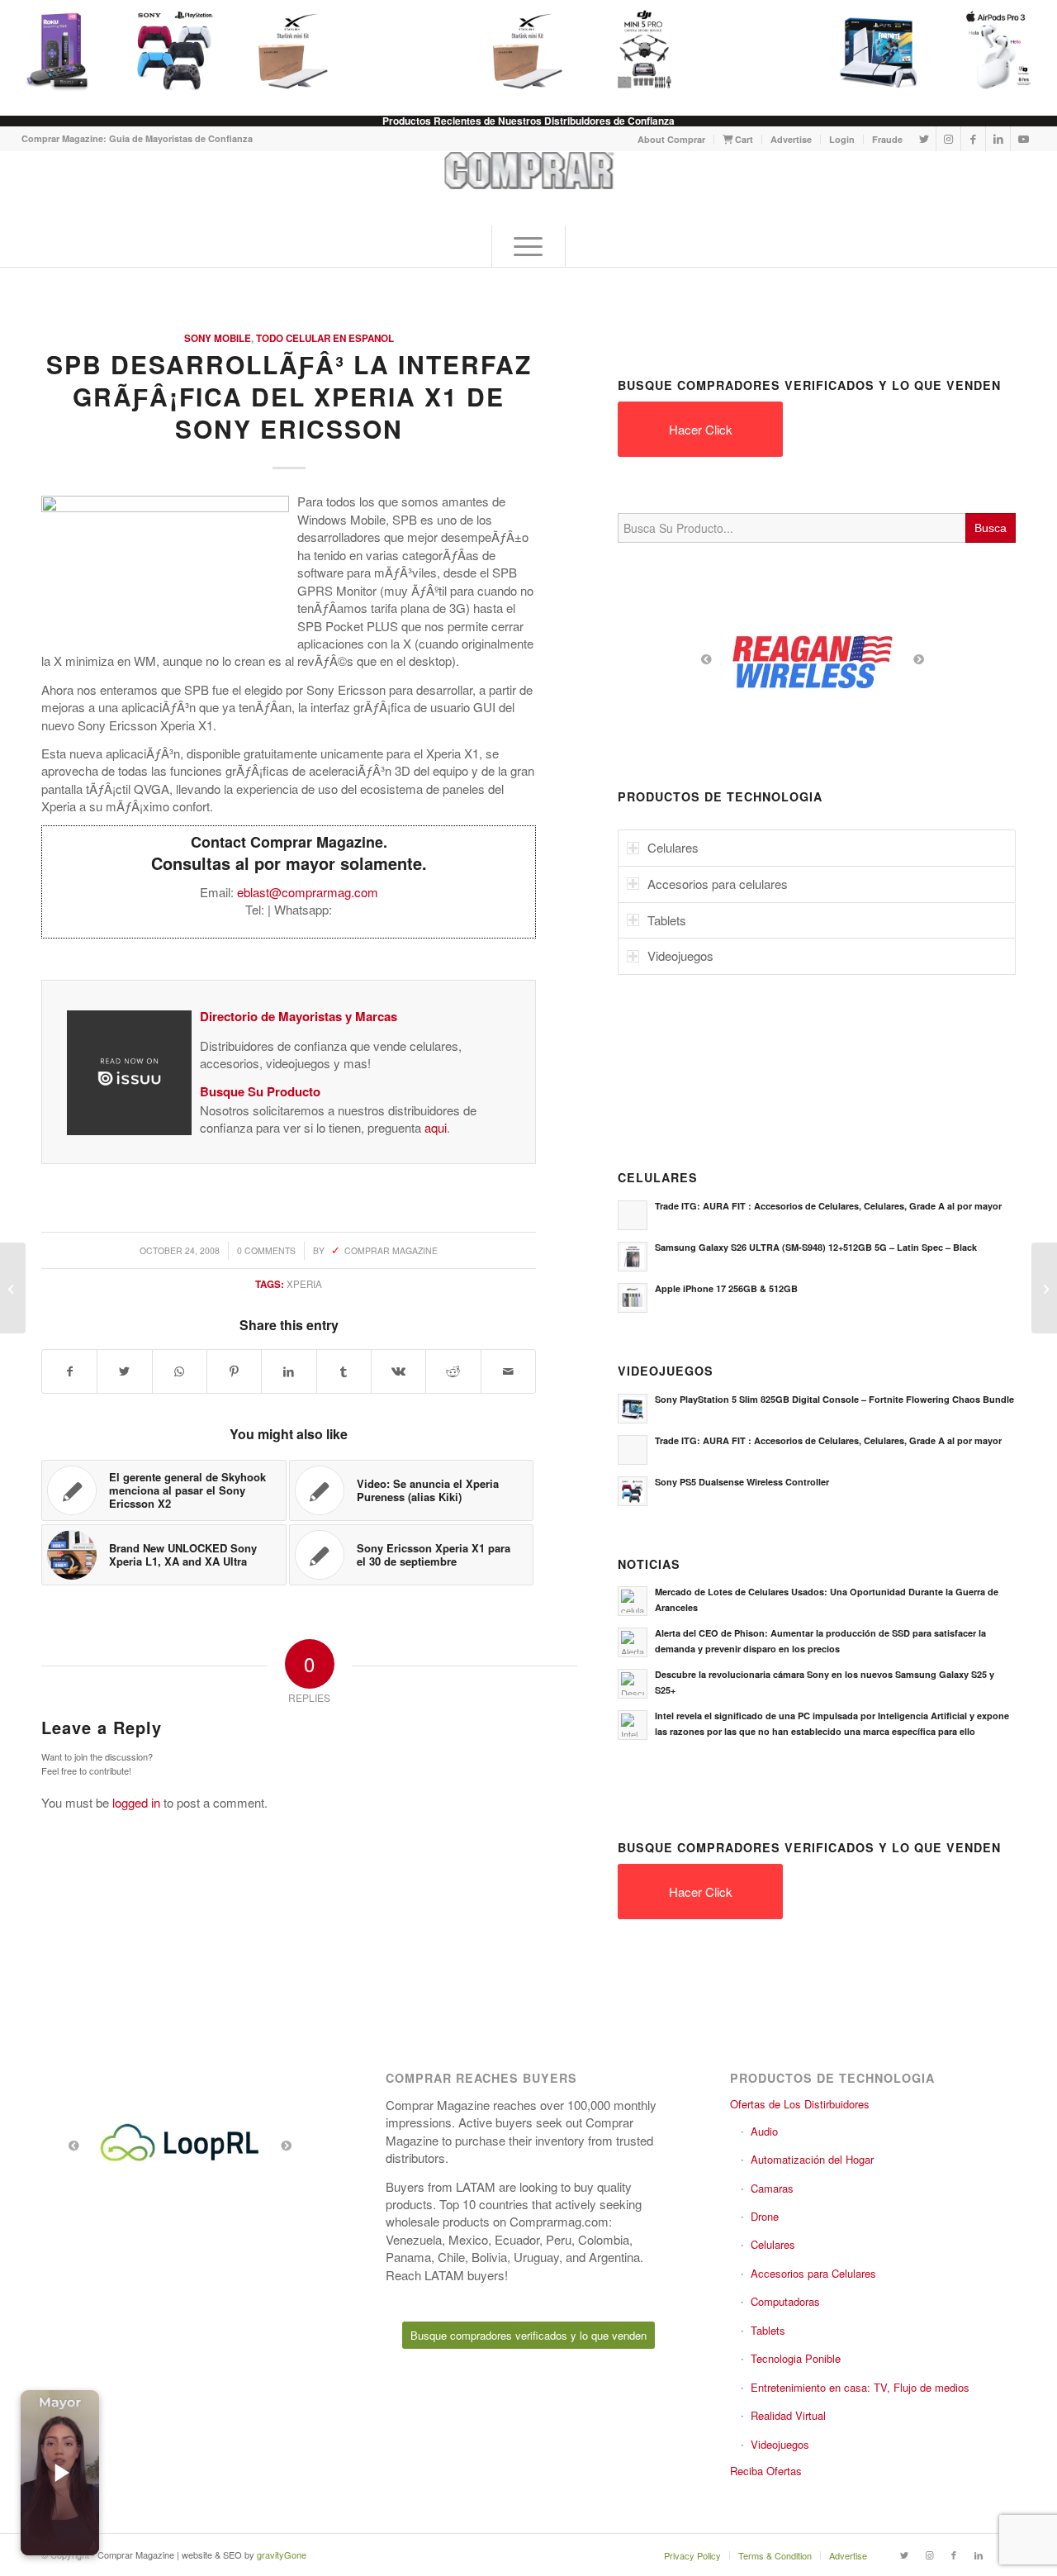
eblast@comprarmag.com (308, 892)
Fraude (887, 139)
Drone (765, 2216)
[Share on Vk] (398, 1371)
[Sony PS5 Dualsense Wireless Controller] (175, 50)
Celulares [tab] (673, 847)
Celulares (773, 2244)
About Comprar (671, 139)
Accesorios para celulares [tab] (718, 884)
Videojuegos (780, 2444)
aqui (436, 1127)
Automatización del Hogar (812, 2159)
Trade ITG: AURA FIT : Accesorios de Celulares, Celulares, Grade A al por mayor (828, 1206)
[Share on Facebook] (69, 1371)
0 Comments (266, 1250)
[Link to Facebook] (973, 139)
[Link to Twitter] (924, 139)
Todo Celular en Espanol (325, 338)
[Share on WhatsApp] (180, 1371)
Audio (764, 2131)
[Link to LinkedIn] (998, 139)
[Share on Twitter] (124, 1371)
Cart (743, 139)
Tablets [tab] (667, 920)
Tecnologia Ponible (796, 2358)
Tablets (768, 2330)
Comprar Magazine (391, 1250)
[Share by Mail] (508, 1371)
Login (842, 139)
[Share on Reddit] (453, 1371)
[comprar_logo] (528, 188)
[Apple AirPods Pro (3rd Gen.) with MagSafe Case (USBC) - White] (996, 50)
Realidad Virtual (788, 2415)
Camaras (772, 2188)
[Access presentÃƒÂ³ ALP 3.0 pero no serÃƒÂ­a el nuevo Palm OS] (13, 1288)
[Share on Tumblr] (344, 1371)
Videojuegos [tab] (680, 955)
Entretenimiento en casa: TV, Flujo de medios (860, 2387)
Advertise (791, 139)
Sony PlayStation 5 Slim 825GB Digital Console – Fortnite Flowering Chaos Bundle (834, 1399)
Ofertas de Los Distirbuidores (800, 2104)
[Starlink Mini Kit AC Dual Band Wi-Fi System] (292, 50)
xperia (304, 1284)
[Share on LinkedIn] (289, 1371)
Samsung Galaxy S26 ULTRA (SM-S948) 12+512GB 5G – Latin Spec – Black (816, 1247)
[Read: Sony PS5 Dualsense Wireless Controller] (633, 1491)
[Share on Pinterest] (234, 1371)
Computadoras (785, 2301)
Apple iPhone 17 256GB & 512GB (726, 1288)
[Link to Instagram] (948, 139)
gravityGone (282, 2555)
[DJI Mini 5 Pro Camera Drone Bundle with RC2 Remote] (644, 50)
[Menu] (528, 246)
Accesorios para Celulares (813, 2273)
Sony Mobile (218, 338)
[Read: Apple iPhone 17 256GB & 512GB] (633, 1298)
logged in (136, 1802)
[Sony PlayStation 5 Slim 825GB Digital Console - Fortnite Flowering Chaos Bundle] (879, 50)
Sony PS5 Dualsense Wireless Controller (742, 1482)
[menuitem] (672, 139)
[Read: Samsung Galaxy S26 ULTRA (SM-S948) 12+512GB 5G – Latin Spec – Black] (633, 1257)
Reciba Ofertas (766, 2471)
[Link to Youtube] (1023, 139)
